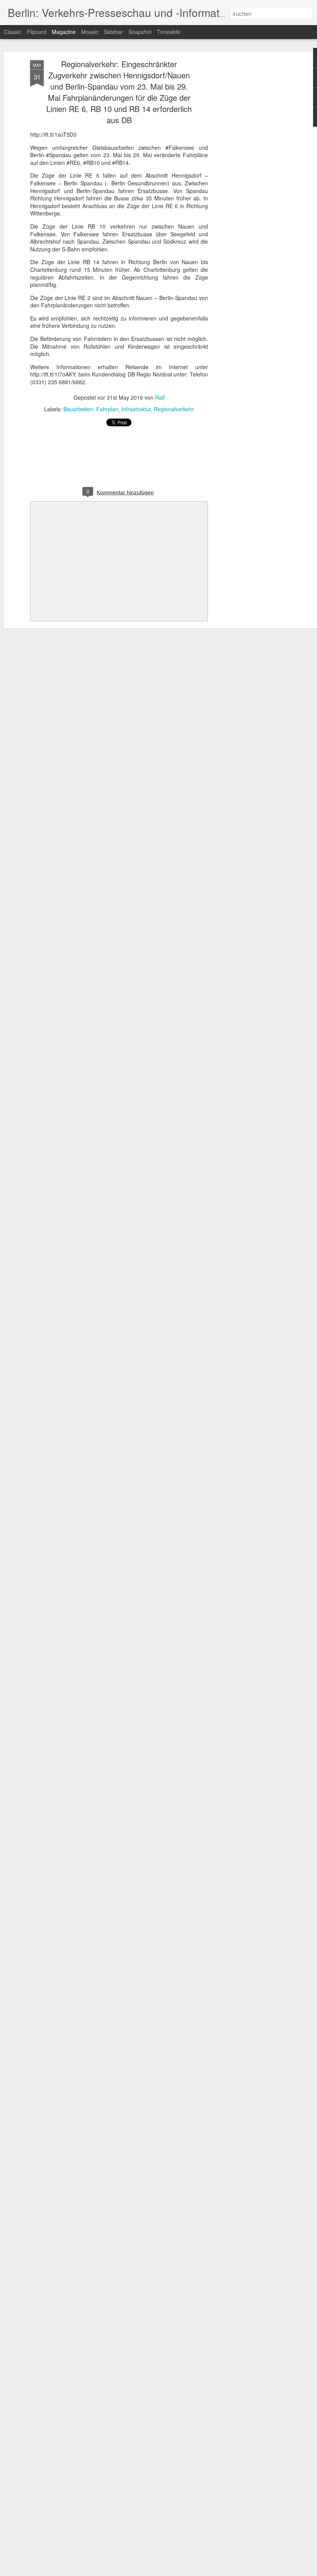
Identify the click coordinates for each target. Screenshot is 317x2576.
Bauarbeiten (78, 409)
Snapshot (140, 32)
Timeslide (169, 32)
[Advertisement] (251, 182)
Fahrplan (107, 409)
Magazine (64, 32)
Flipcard (37, 32)
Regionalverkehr (174, 409)
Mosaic (90, 32)
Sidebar (113, 32)
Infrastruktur (136, 409)
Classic (13, 32)
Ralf (160, 397)
